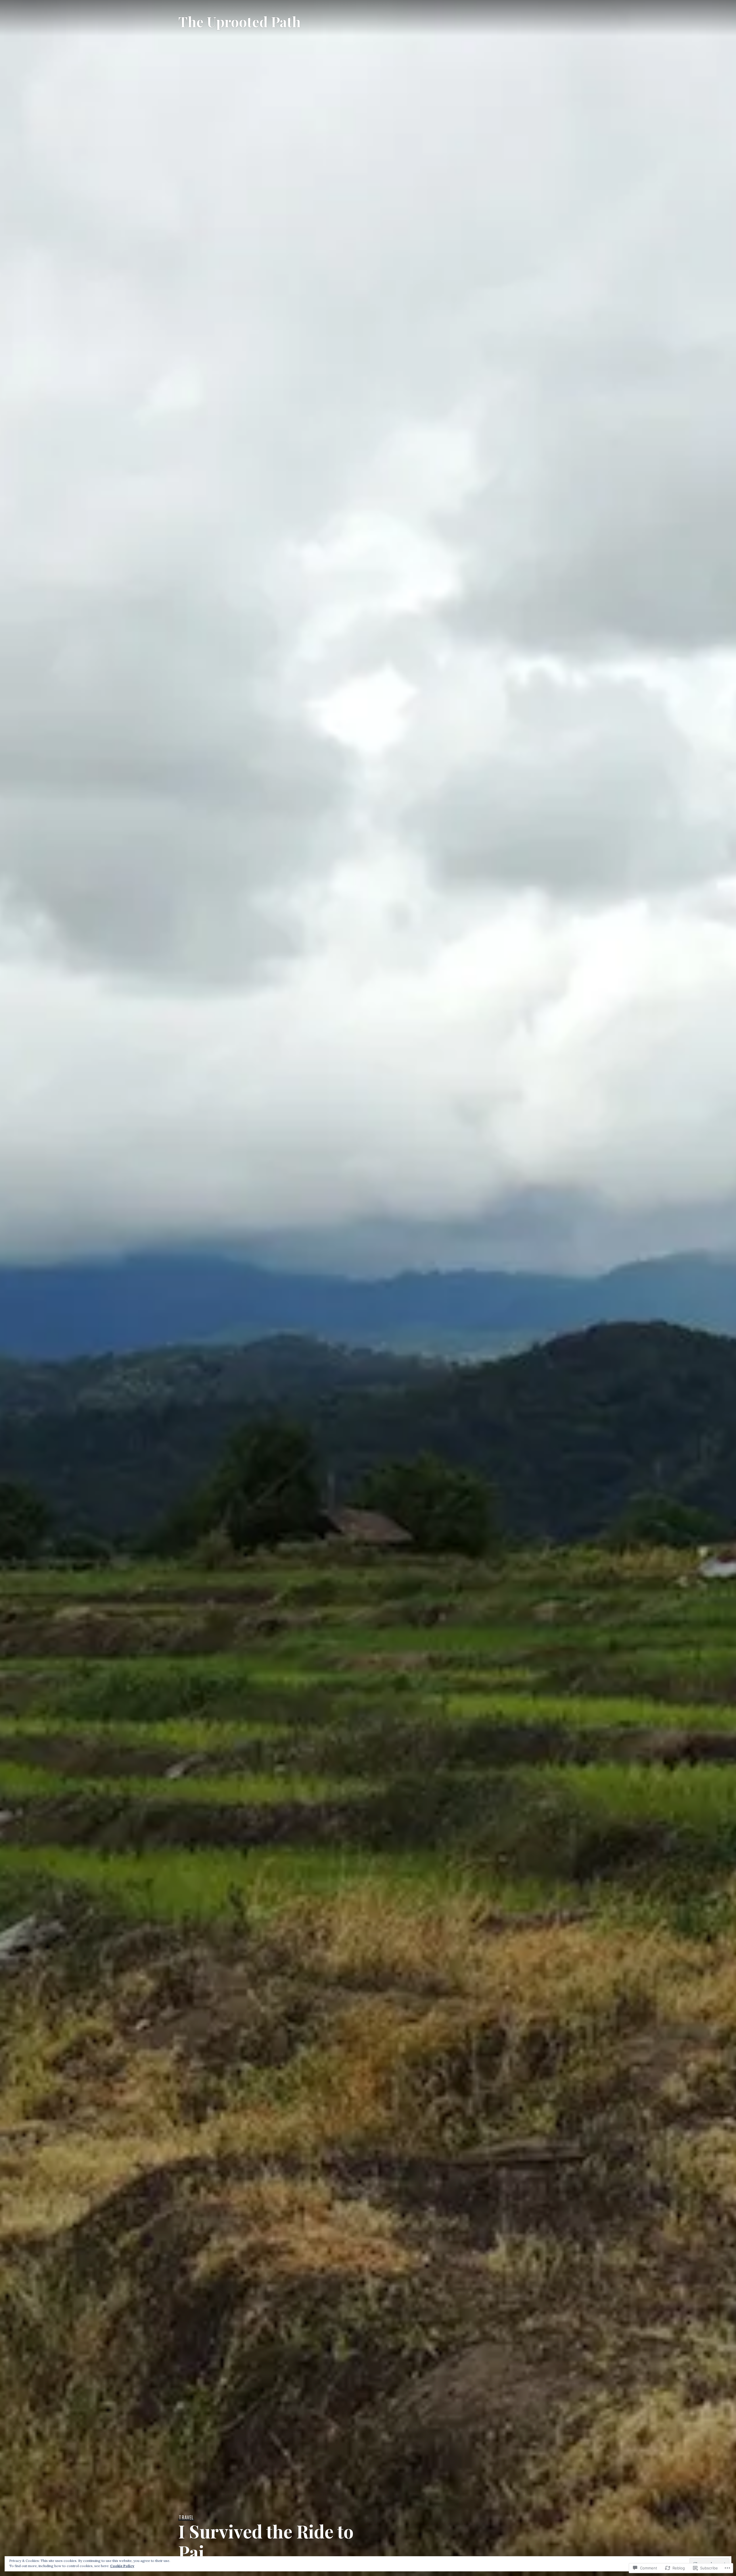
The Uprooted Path (239, 21)
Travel (186, 2517)
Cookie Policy (122, 2566)
